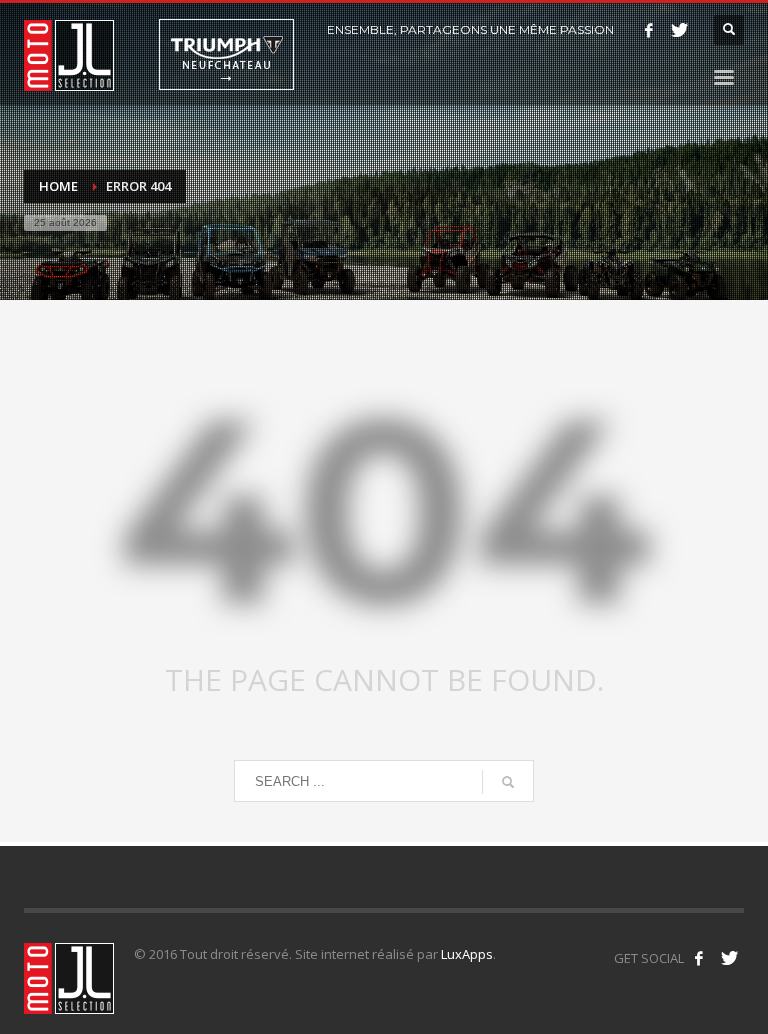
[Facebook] (649, 30)
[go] (508, 782)
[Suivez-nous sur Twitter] (729, 958)
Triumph (226, 54)
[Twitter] (679, 30)
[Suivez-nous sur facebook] (699, 958)
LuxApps (467, 954)
